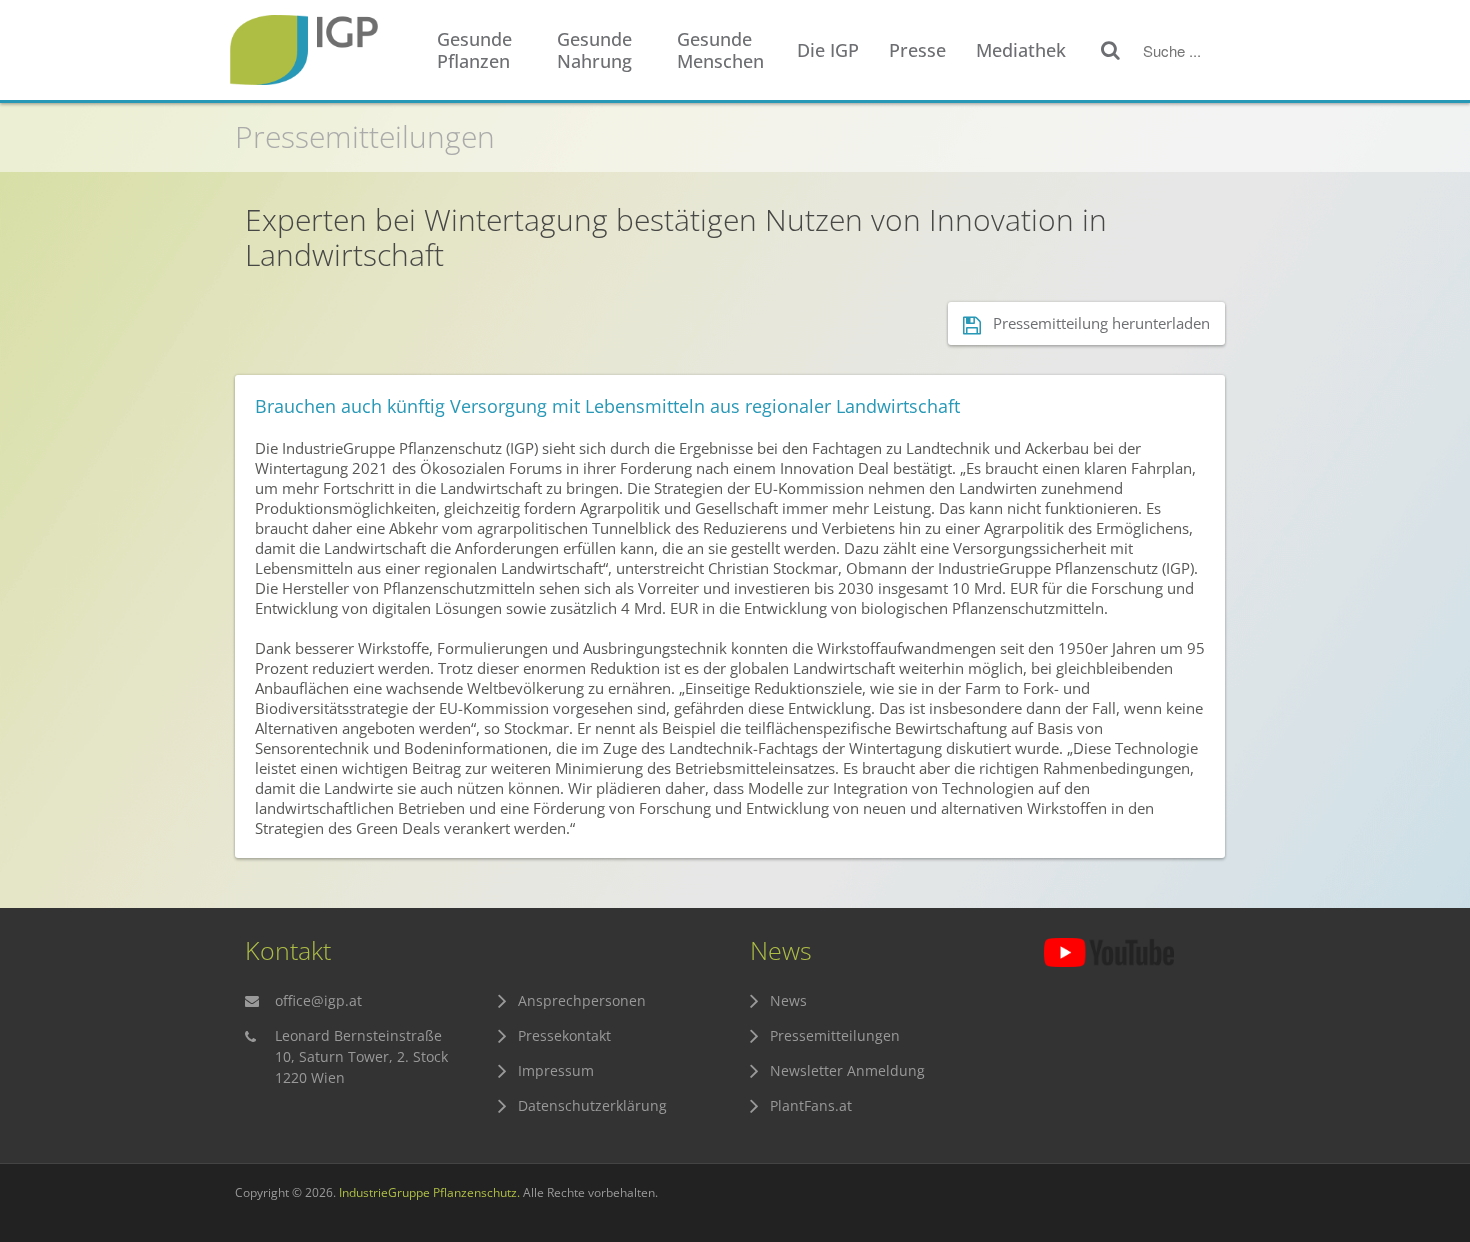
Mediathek (1021, 50)
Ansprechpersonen (582, 1000)
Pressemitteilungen (365, 136)
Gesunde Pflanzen (474, 50)
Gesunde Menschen (720, 50)
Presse (917, 50)
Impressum (556, 1070)
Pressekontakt (564, 1035)
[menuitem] (487, 50)
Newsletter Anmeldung (847, 1070)
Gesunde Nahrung (594, 50)
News (788, 1000)
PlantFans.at (811, 1105)
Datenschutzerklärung (592, 1105)
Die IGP (828, 50)
